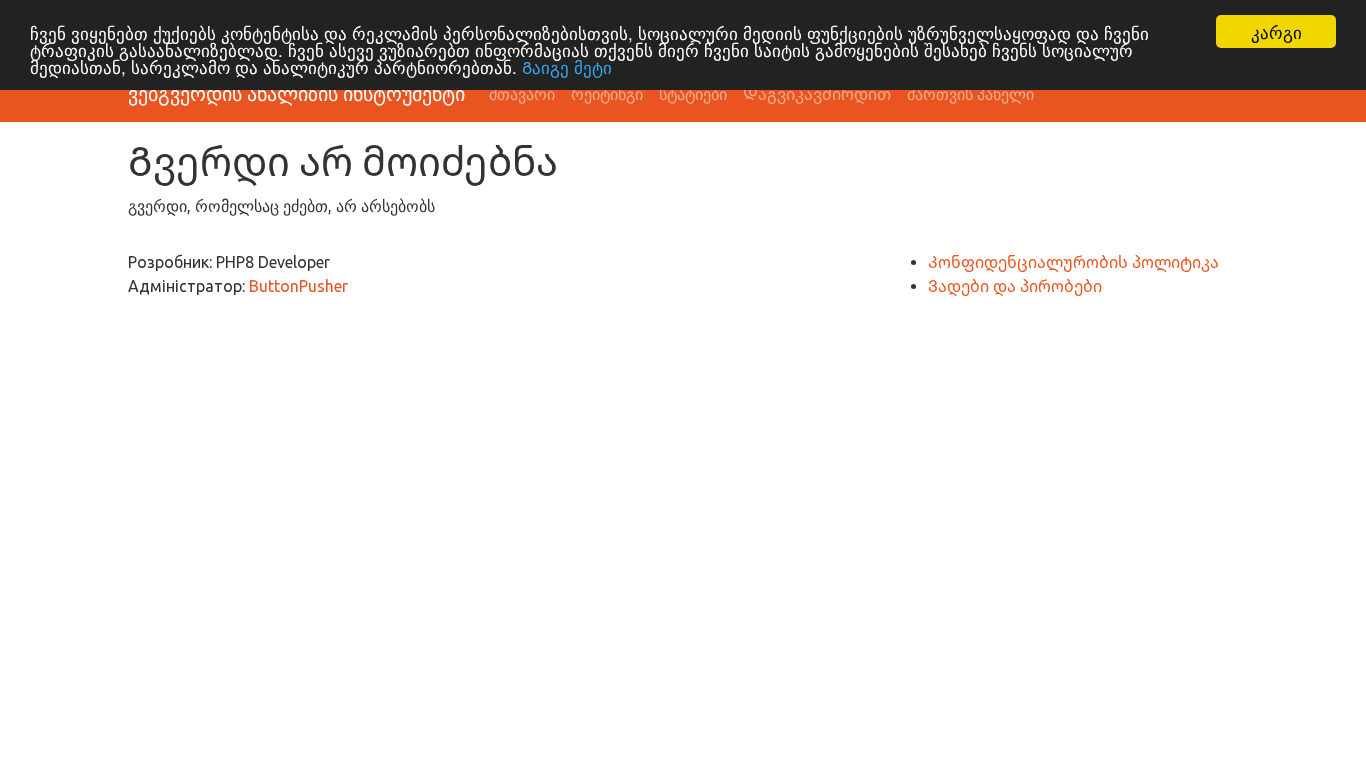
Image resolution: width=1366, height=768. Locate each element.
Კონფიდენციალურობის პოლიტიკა (1073, 262)
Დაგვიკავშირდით (817, 94)
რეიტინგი (607, 94)
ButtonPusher (298, 286)
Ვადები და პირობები (1015, 286)
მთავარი (522, 94)
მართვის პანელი (970, 94)
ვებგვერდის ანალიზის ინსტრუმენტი (296, 93)
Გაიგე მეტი (567, 66)
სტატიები (693, 94)
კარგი (1276, 31)
